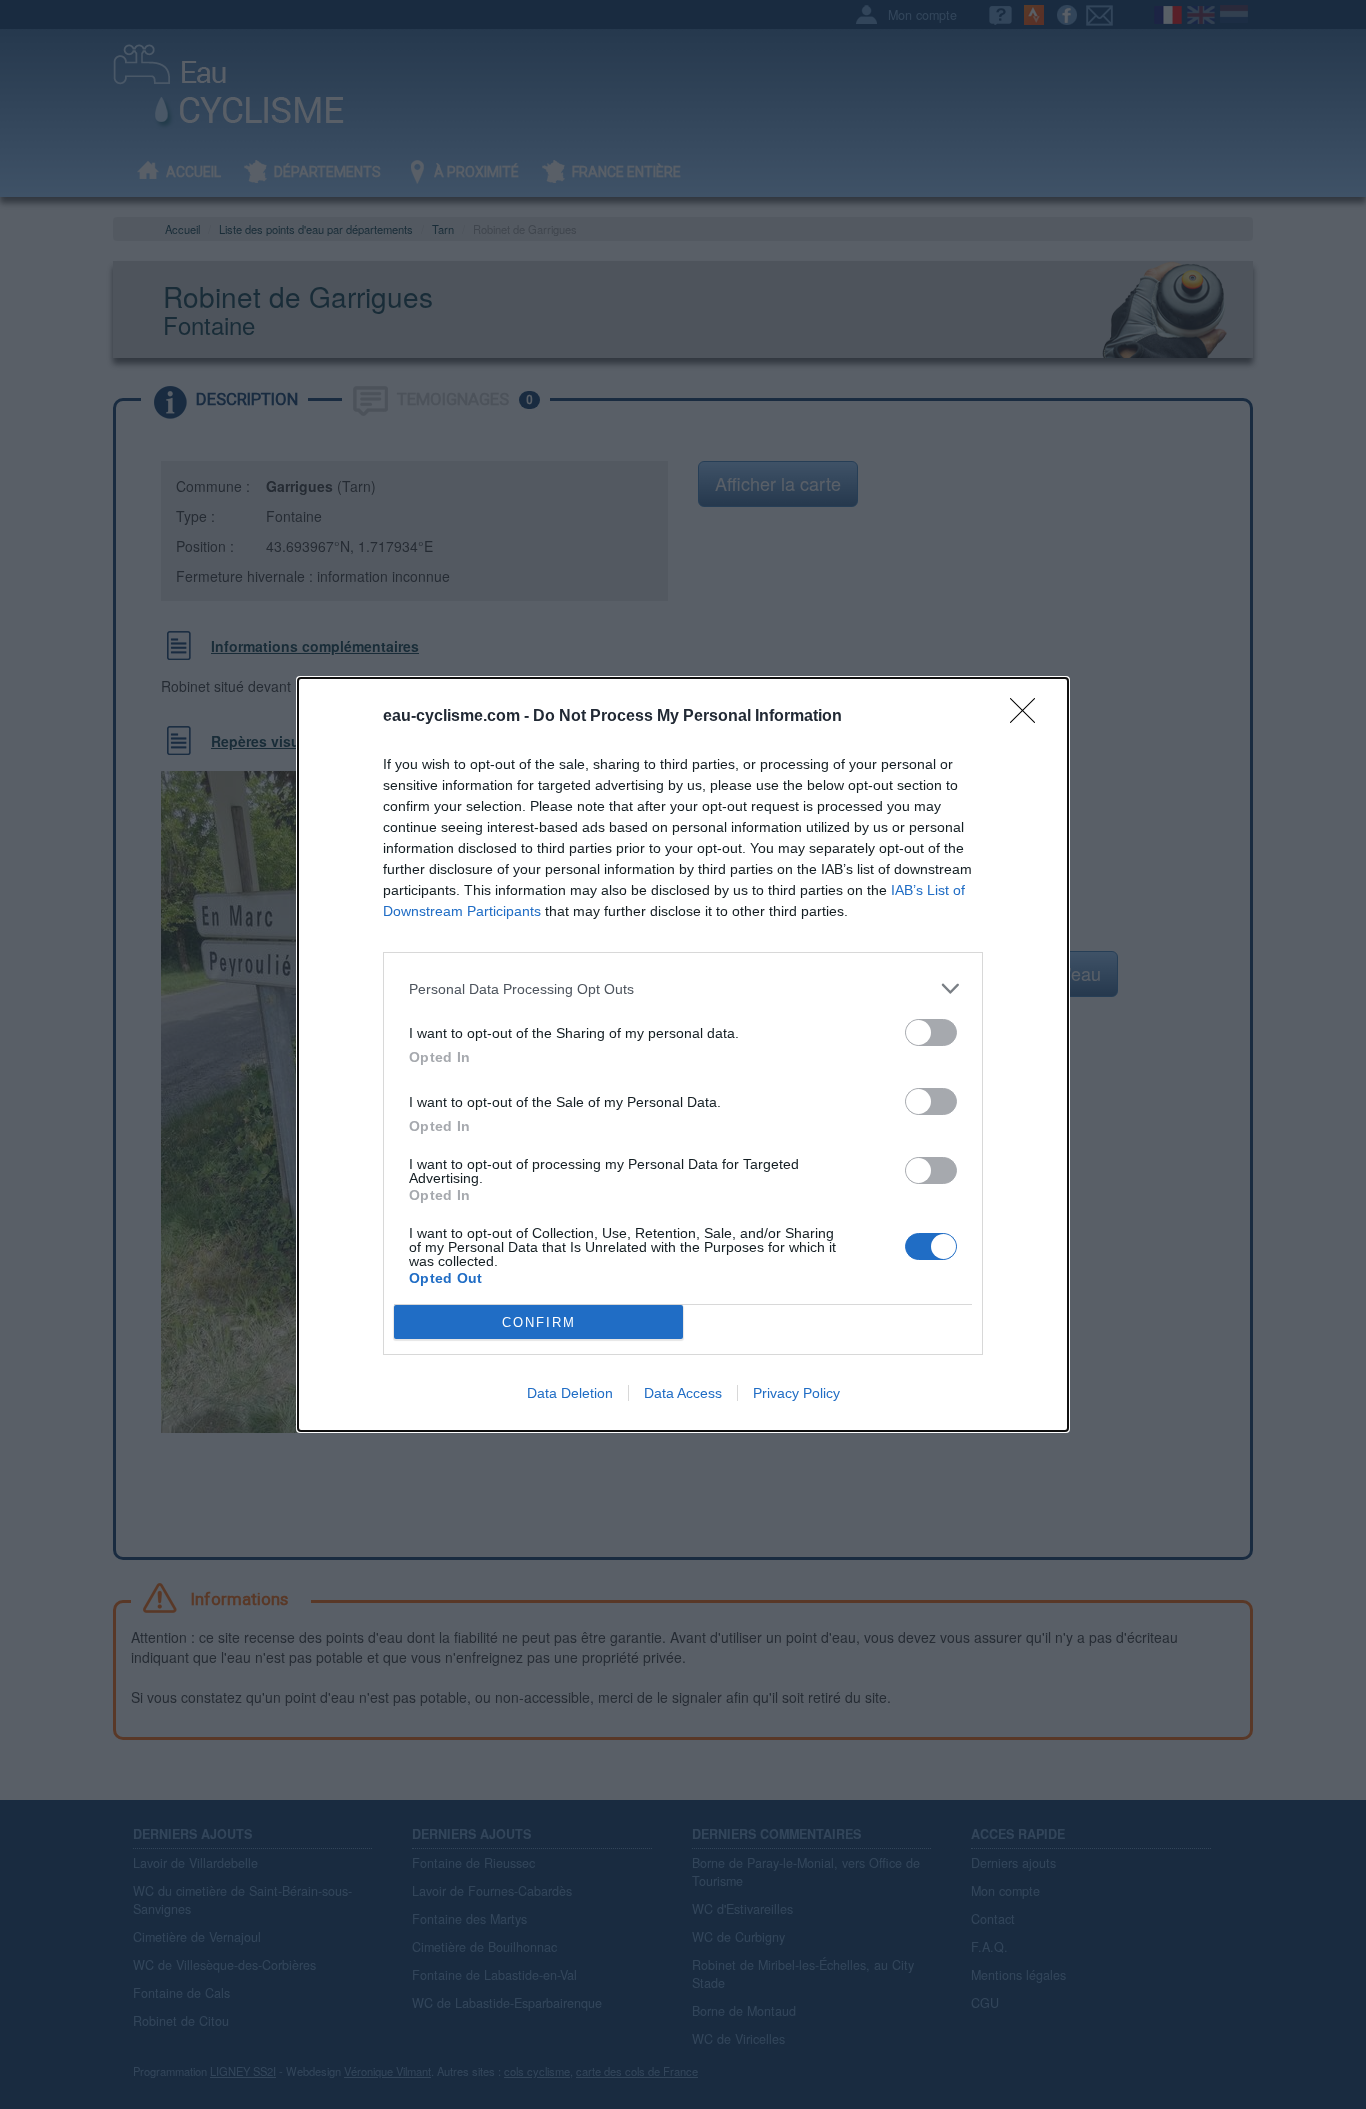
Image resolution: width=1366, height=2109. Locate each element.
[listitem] (683, 988)
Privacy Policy (796, 1393)
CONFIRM (539, 1322)
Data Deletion (570, 1393)
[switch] (931, 1032)
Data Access (683, 1393)
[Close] (1029, 717)
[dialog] (683, 1054)
